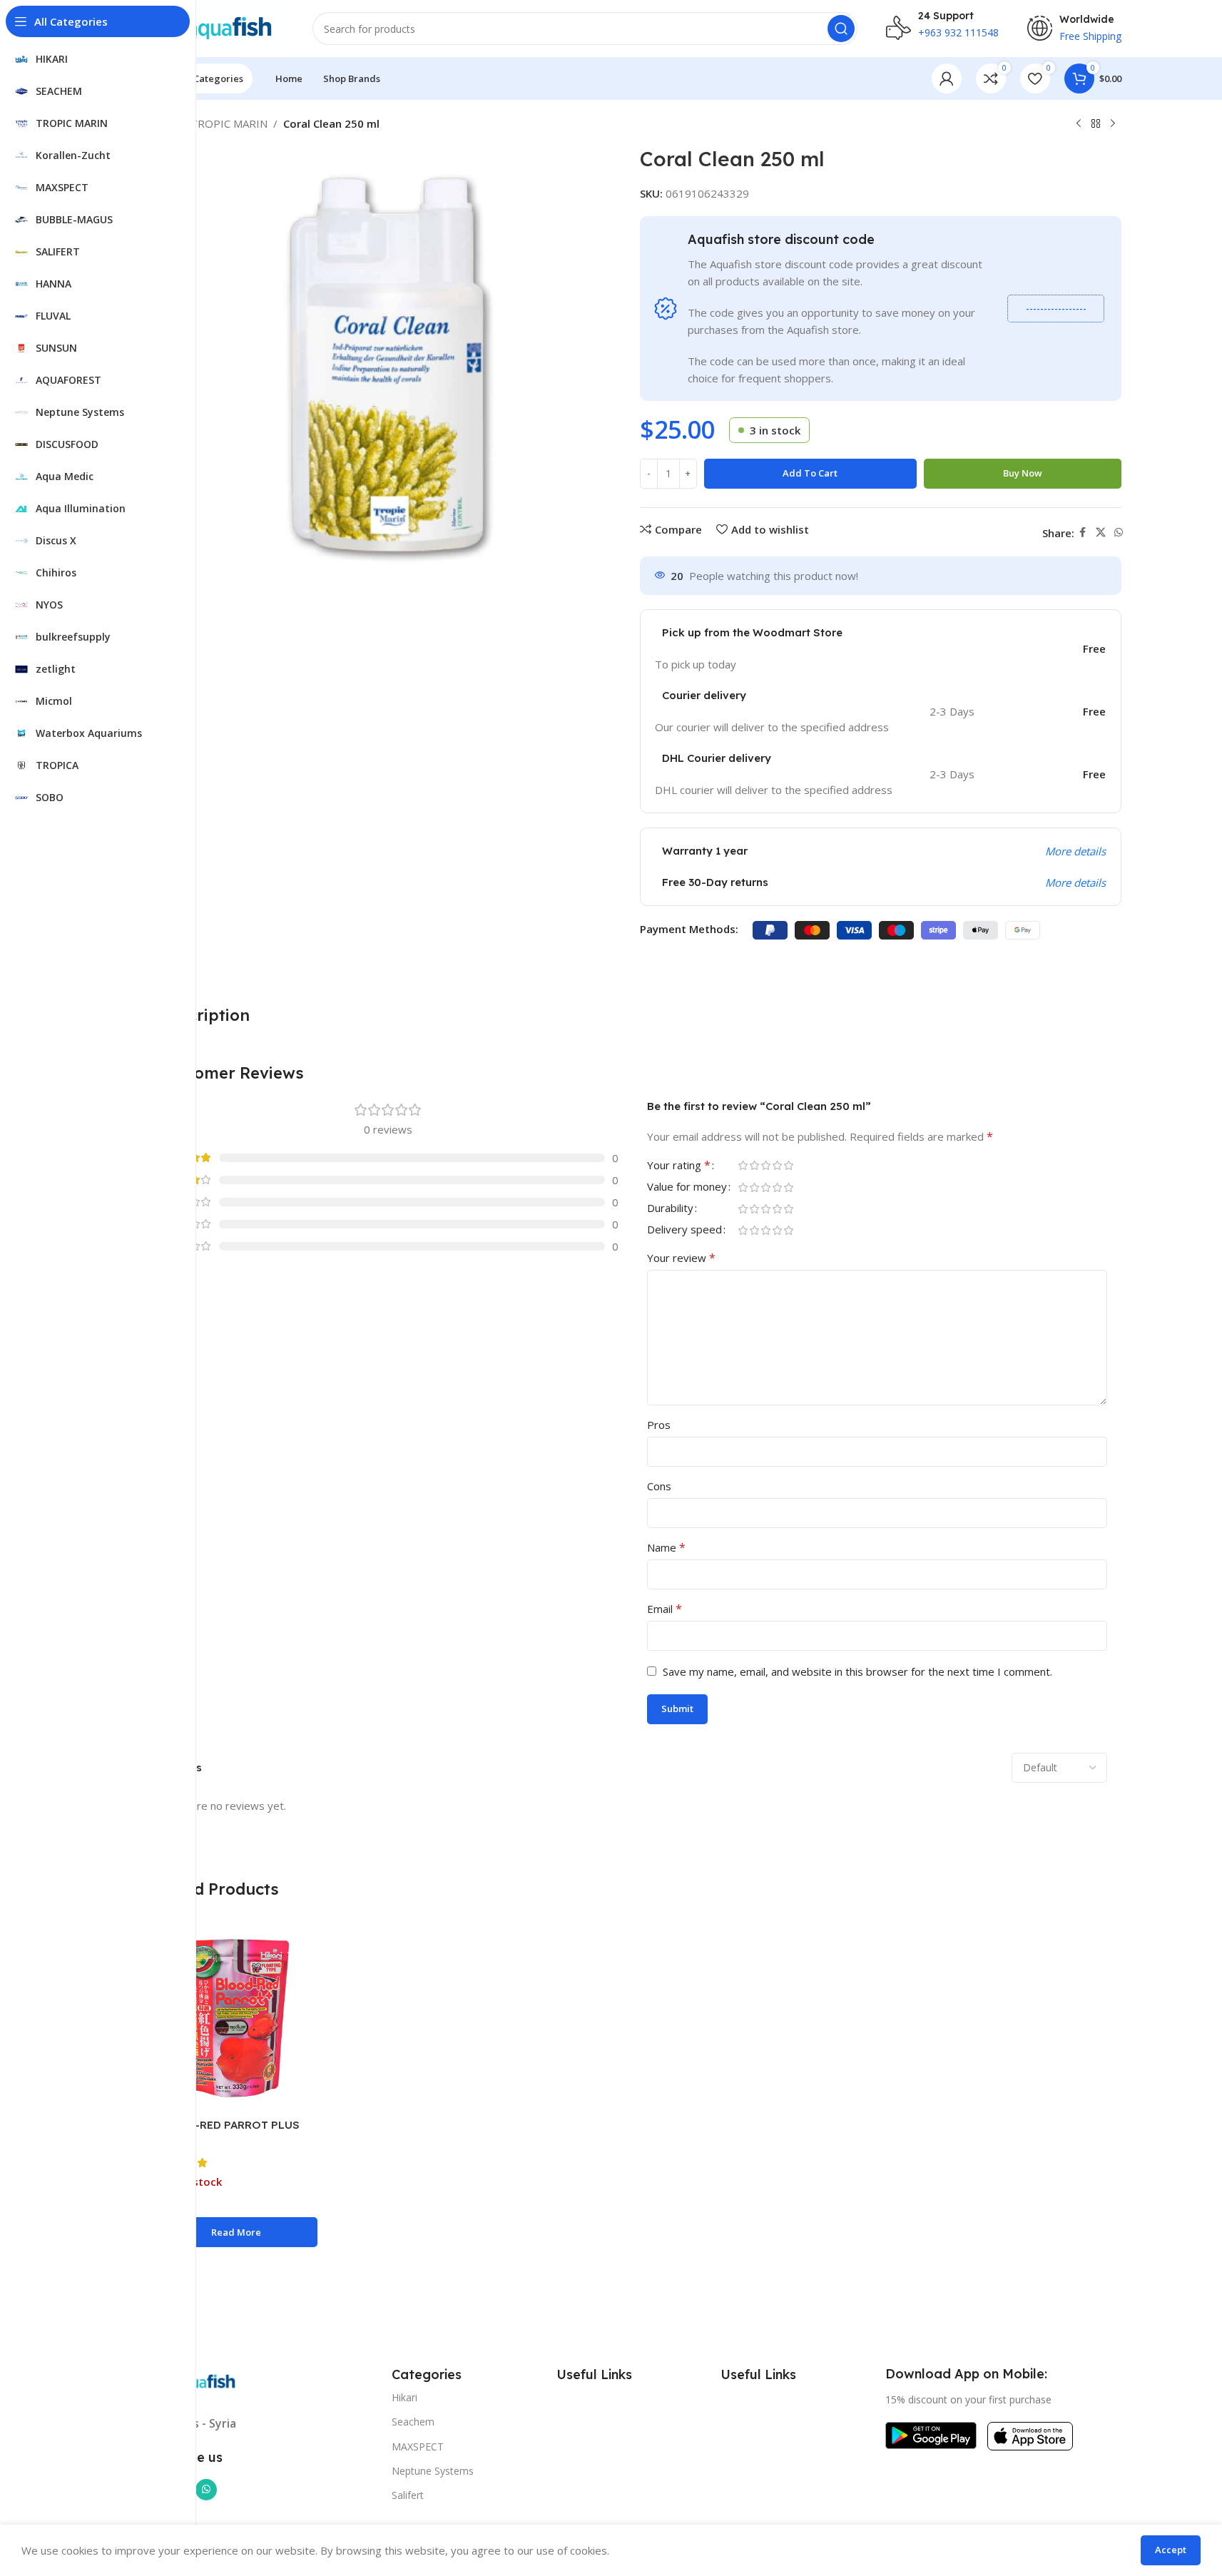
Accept (1171, 2550)
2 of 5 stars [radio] (755, 1165)
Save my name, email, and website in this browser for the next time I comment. (857, 1671)
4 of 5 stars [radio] (778, 1165)
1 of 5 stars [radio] (743, 1165)
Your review (681, 1258)
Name (666, 1547)
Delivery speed (684, 1230)
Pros (659, 1425)
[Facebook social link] (1083, 533)
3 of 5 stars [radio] (766, 1165)
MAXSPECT (418, 2447)
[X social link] (1101, 533)
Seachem (413, 2422)
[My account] (947, 78)
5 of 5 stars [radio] (789, 1165)
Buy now (1023, 473)
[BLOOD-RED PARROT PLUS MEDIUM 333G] (236, 2018)
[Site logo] (214, 27)
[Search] (841, 29)
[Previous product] (1079, 124)
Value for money (687, 1187)
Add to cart (810, 473)
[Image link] (931, 2434)
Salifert (408, 2495)
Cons (659, 1486)
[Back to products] (1096, 124)
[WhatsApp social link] (1119, 533)
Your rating (679, 1166)
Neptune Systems (433, 2471)
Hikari (404, 2397)
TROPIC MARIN (229, 123)
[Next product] (1113, 124)
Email (665, 1609)
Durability (670, 1209)
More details (1075, 851)
